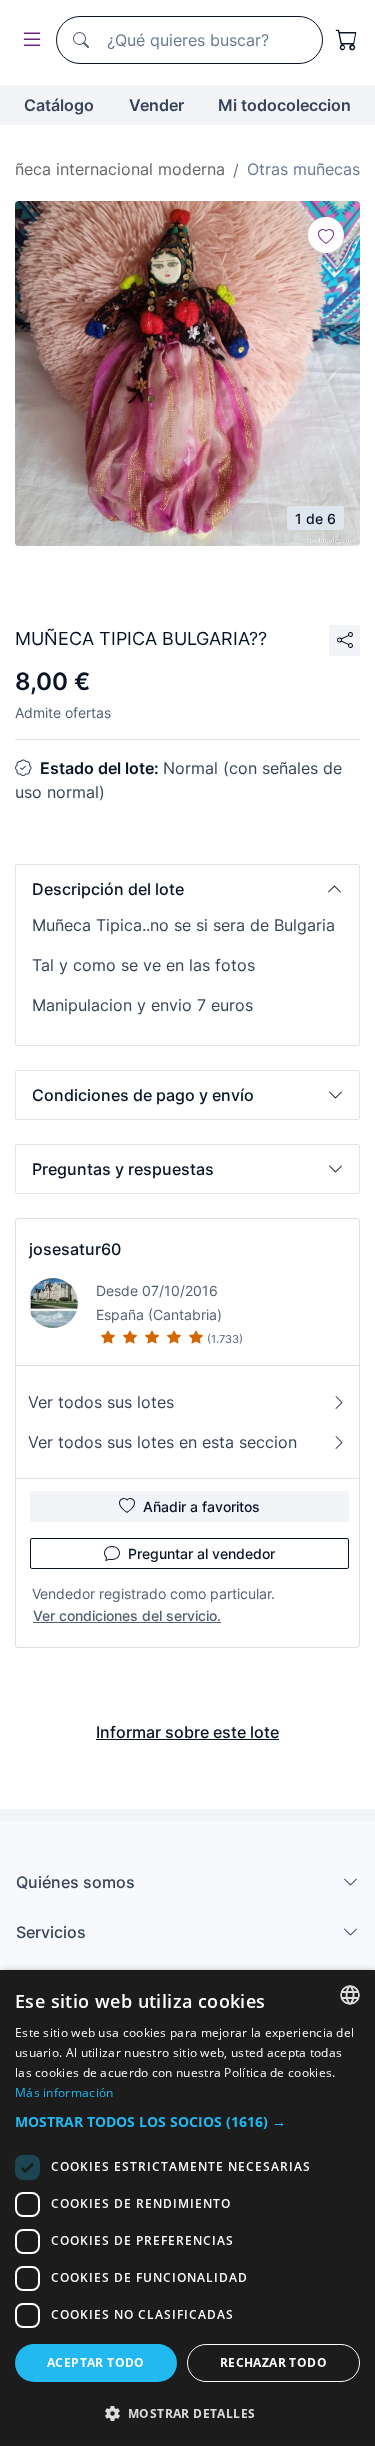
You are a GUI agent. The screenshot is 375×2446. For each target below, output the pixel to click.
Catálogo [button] (59, 105)
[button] (187, 889)
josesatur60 (75, 1249)
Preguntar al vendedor (201, 1553)
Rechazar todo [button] (273, 2362)
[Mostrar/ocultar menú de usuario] (28, 40)
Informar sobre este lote (187, 1732)
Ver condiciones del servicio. (127, 1615)
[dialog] (187, 2208)
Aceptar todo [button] (96, 2362)
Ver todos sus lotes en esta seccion (162, 1442)
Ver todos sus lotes (101, 1402)
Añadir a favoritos (201, 1506)
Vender (156, 105)
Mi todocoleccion (284, 105)
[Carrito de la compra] (347, 40)
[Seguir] (326, 235)
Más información (64, 2092)
